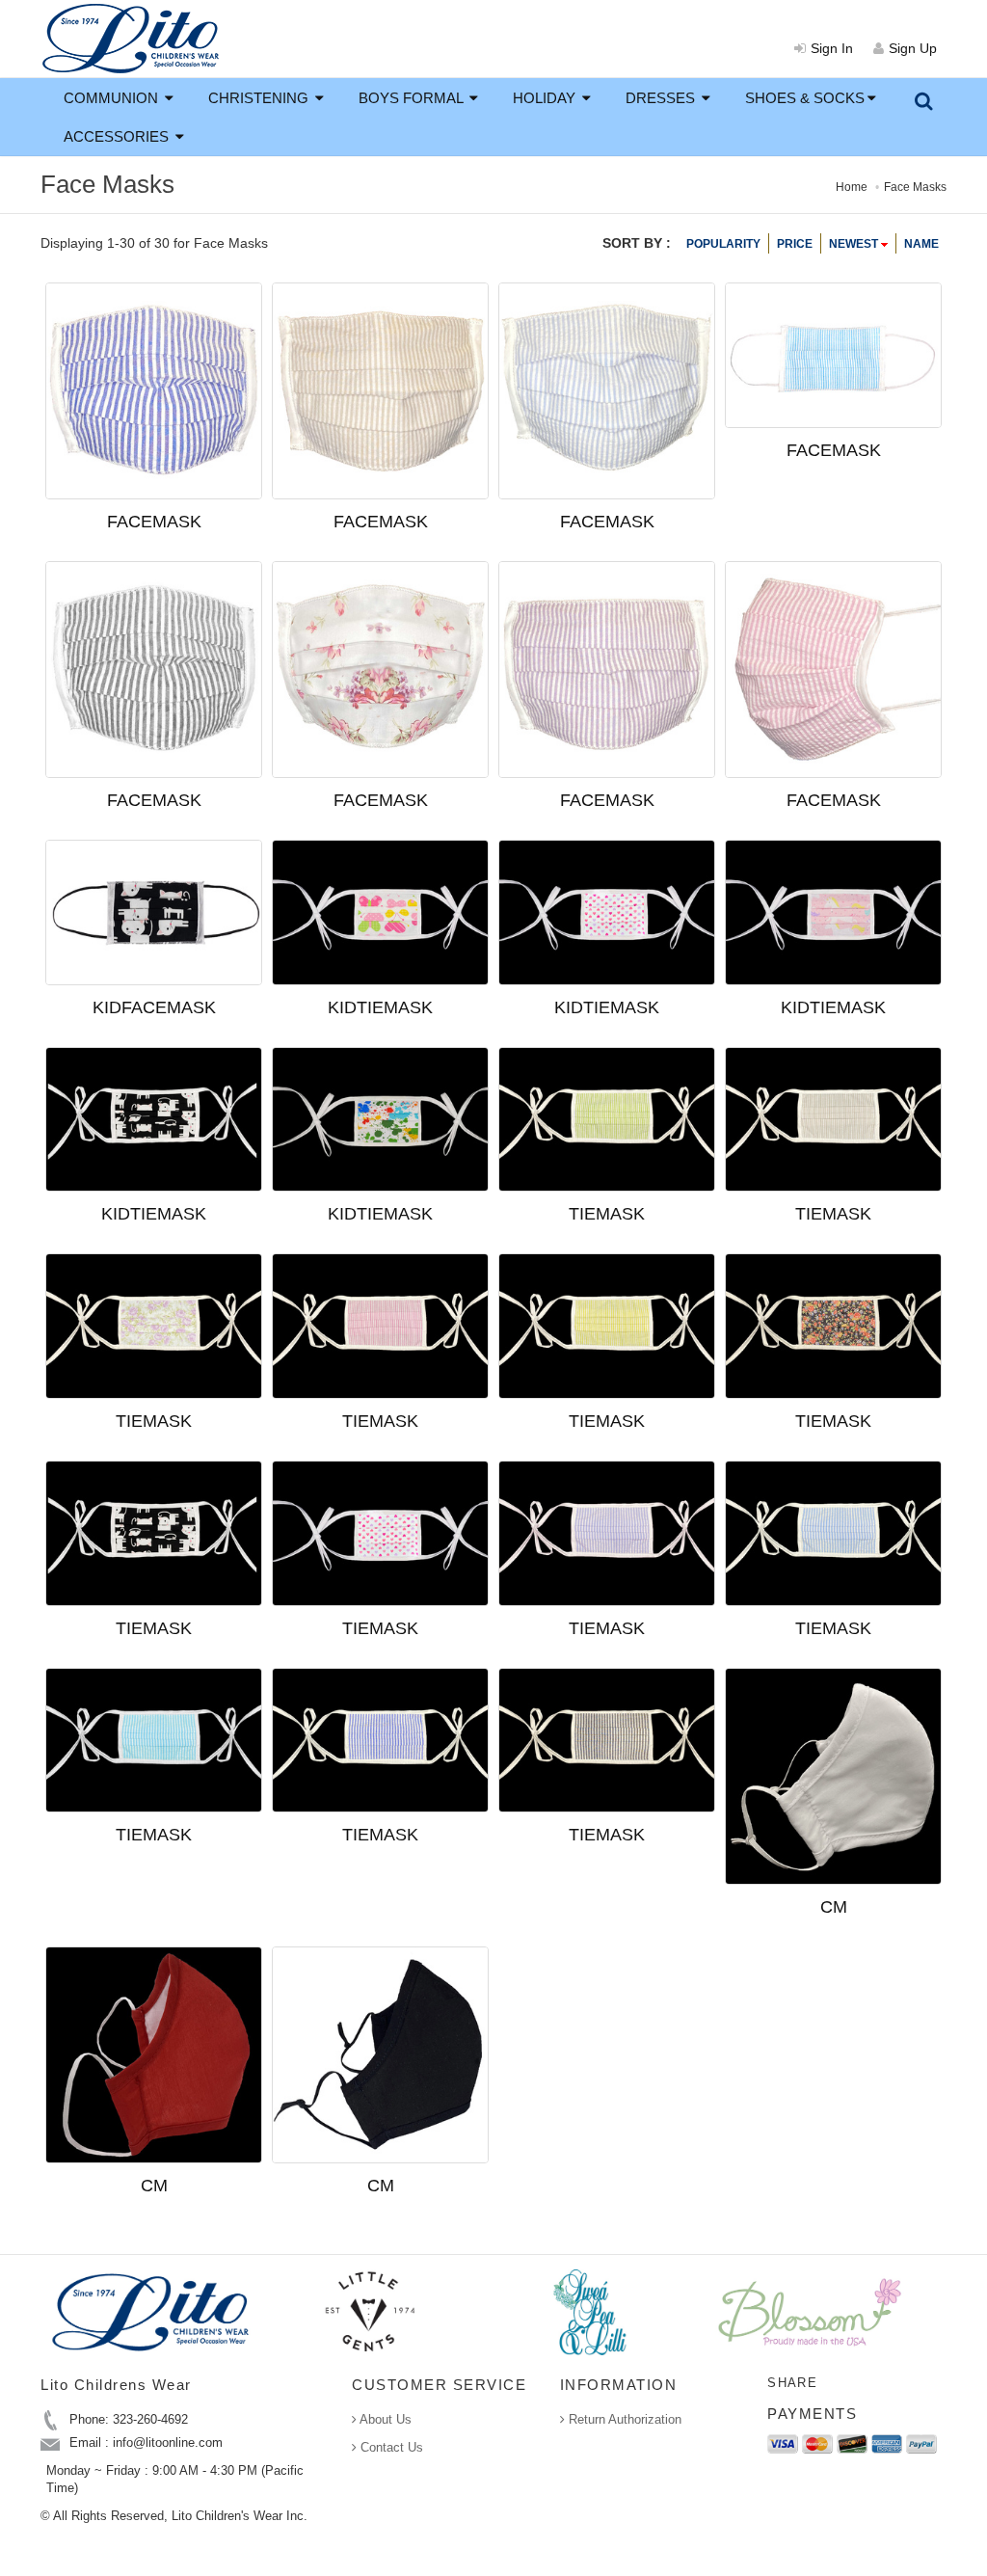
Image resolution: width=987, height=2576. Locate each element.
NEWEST (855, 244)
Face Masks (915, 187)
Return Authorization (623, 2419)
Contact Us (390, 2447)
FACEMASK (834, 450)
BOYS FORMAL (413, 98)
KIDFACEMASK (154, 1007)
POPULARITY (723, 244)
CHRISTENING (260, 98)
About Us (384, 2419)
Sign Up (913, 48)
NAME (921, 244)
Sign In (832, 48)
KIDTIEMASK (380, 1007)
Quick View (188, 515)
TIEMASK (607, 1214)
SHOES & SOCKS (805, 98)
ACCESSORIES (118, 136)
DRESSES (662, 98)
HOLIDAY (546, 98)
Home (852, 187)
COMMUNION (113, 98)
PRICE (795, 244)
